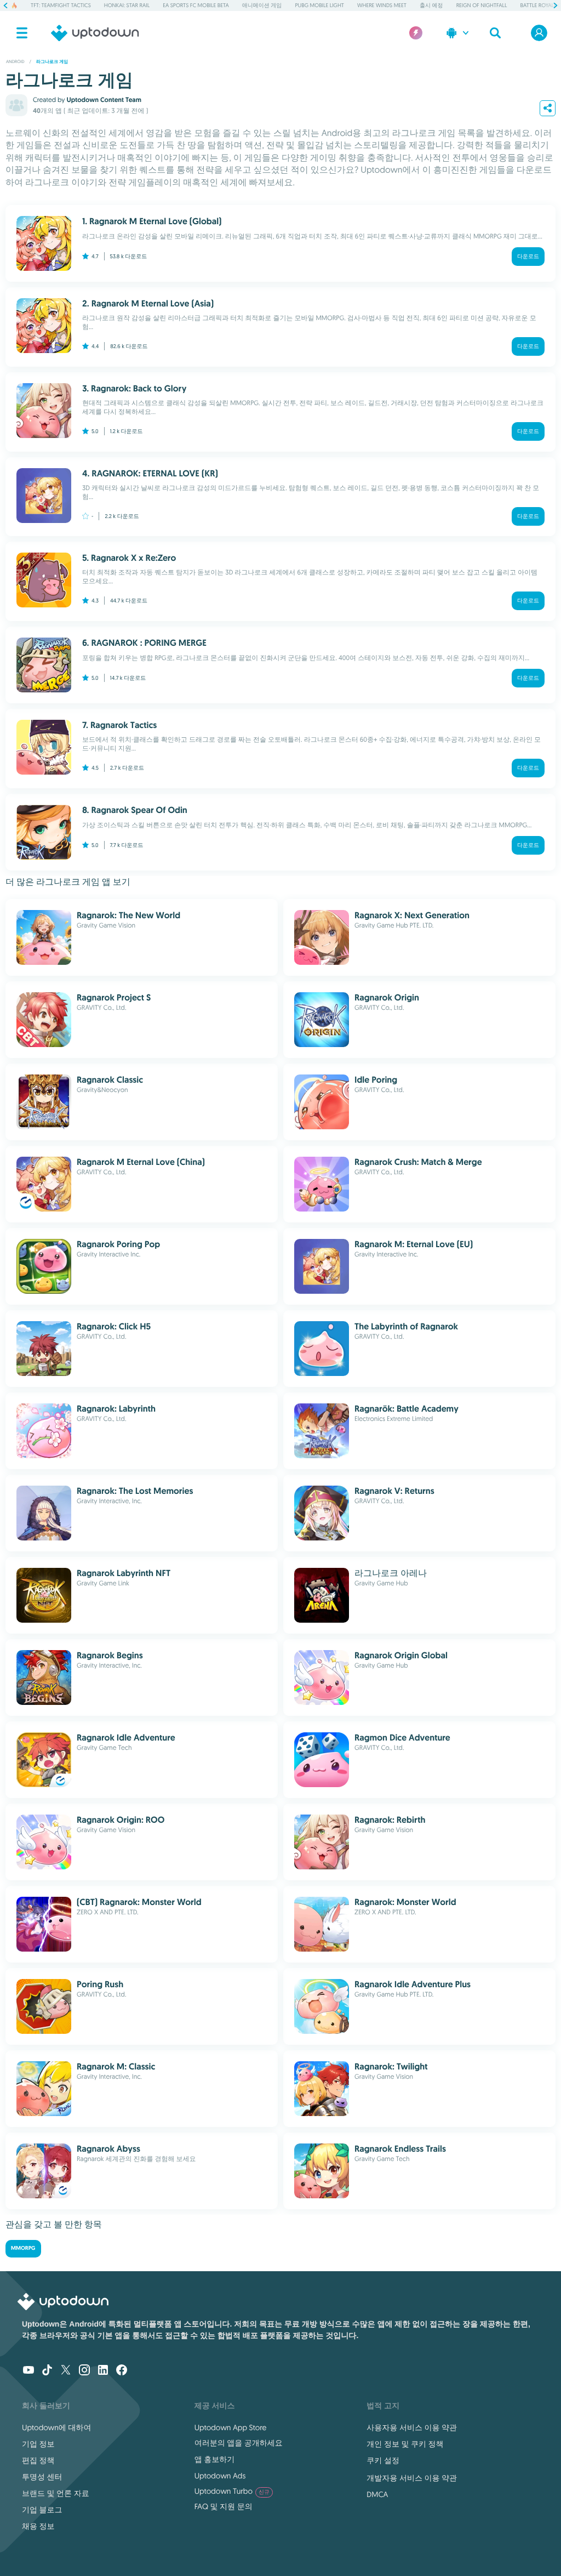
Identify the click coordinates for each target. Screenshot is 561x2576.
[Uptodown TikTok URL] (47, 2371)
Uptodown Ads (220, 2476)
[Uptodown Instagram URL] (84, 2371)
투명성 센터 (42, 2477)
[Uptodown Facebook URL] (122, 2371)
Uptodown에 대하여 (56, 2427)
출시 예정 (431, 5)
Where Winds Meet (382, 5)
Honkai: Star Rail (127, 5)
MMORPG (23, 2248)
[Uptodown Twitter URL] (66, 2371)
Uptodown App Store (231, 2427)
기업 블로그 (42, 2510)
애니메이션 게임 (262, 5)
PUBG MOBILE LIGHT (319, 5)
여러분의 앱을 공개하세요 (239, 2443)
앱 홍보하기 (215, 2459)
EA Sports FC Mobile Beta (196, 5)
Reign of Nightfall (482, 5)
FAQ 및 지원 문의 (224, 2506)
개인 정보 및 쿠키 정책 (405, 2444)
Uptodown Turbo (232, 2491)
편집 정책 (38, 2460)
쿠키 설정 (383, 2460)
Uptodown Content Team (104, 100)
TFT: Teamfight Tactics (61, 5)
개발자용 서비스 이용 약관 (412, 2478)
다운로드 (528, 256)
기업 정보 (38, 2444)
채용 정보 (38, 2526)
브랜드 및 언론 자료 (56, 2493)
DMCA (377, 2494)
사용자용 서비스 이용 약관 (412, 2427)
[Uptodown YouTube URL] (28, 2371)
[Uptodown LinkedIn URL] (103, 2371)
